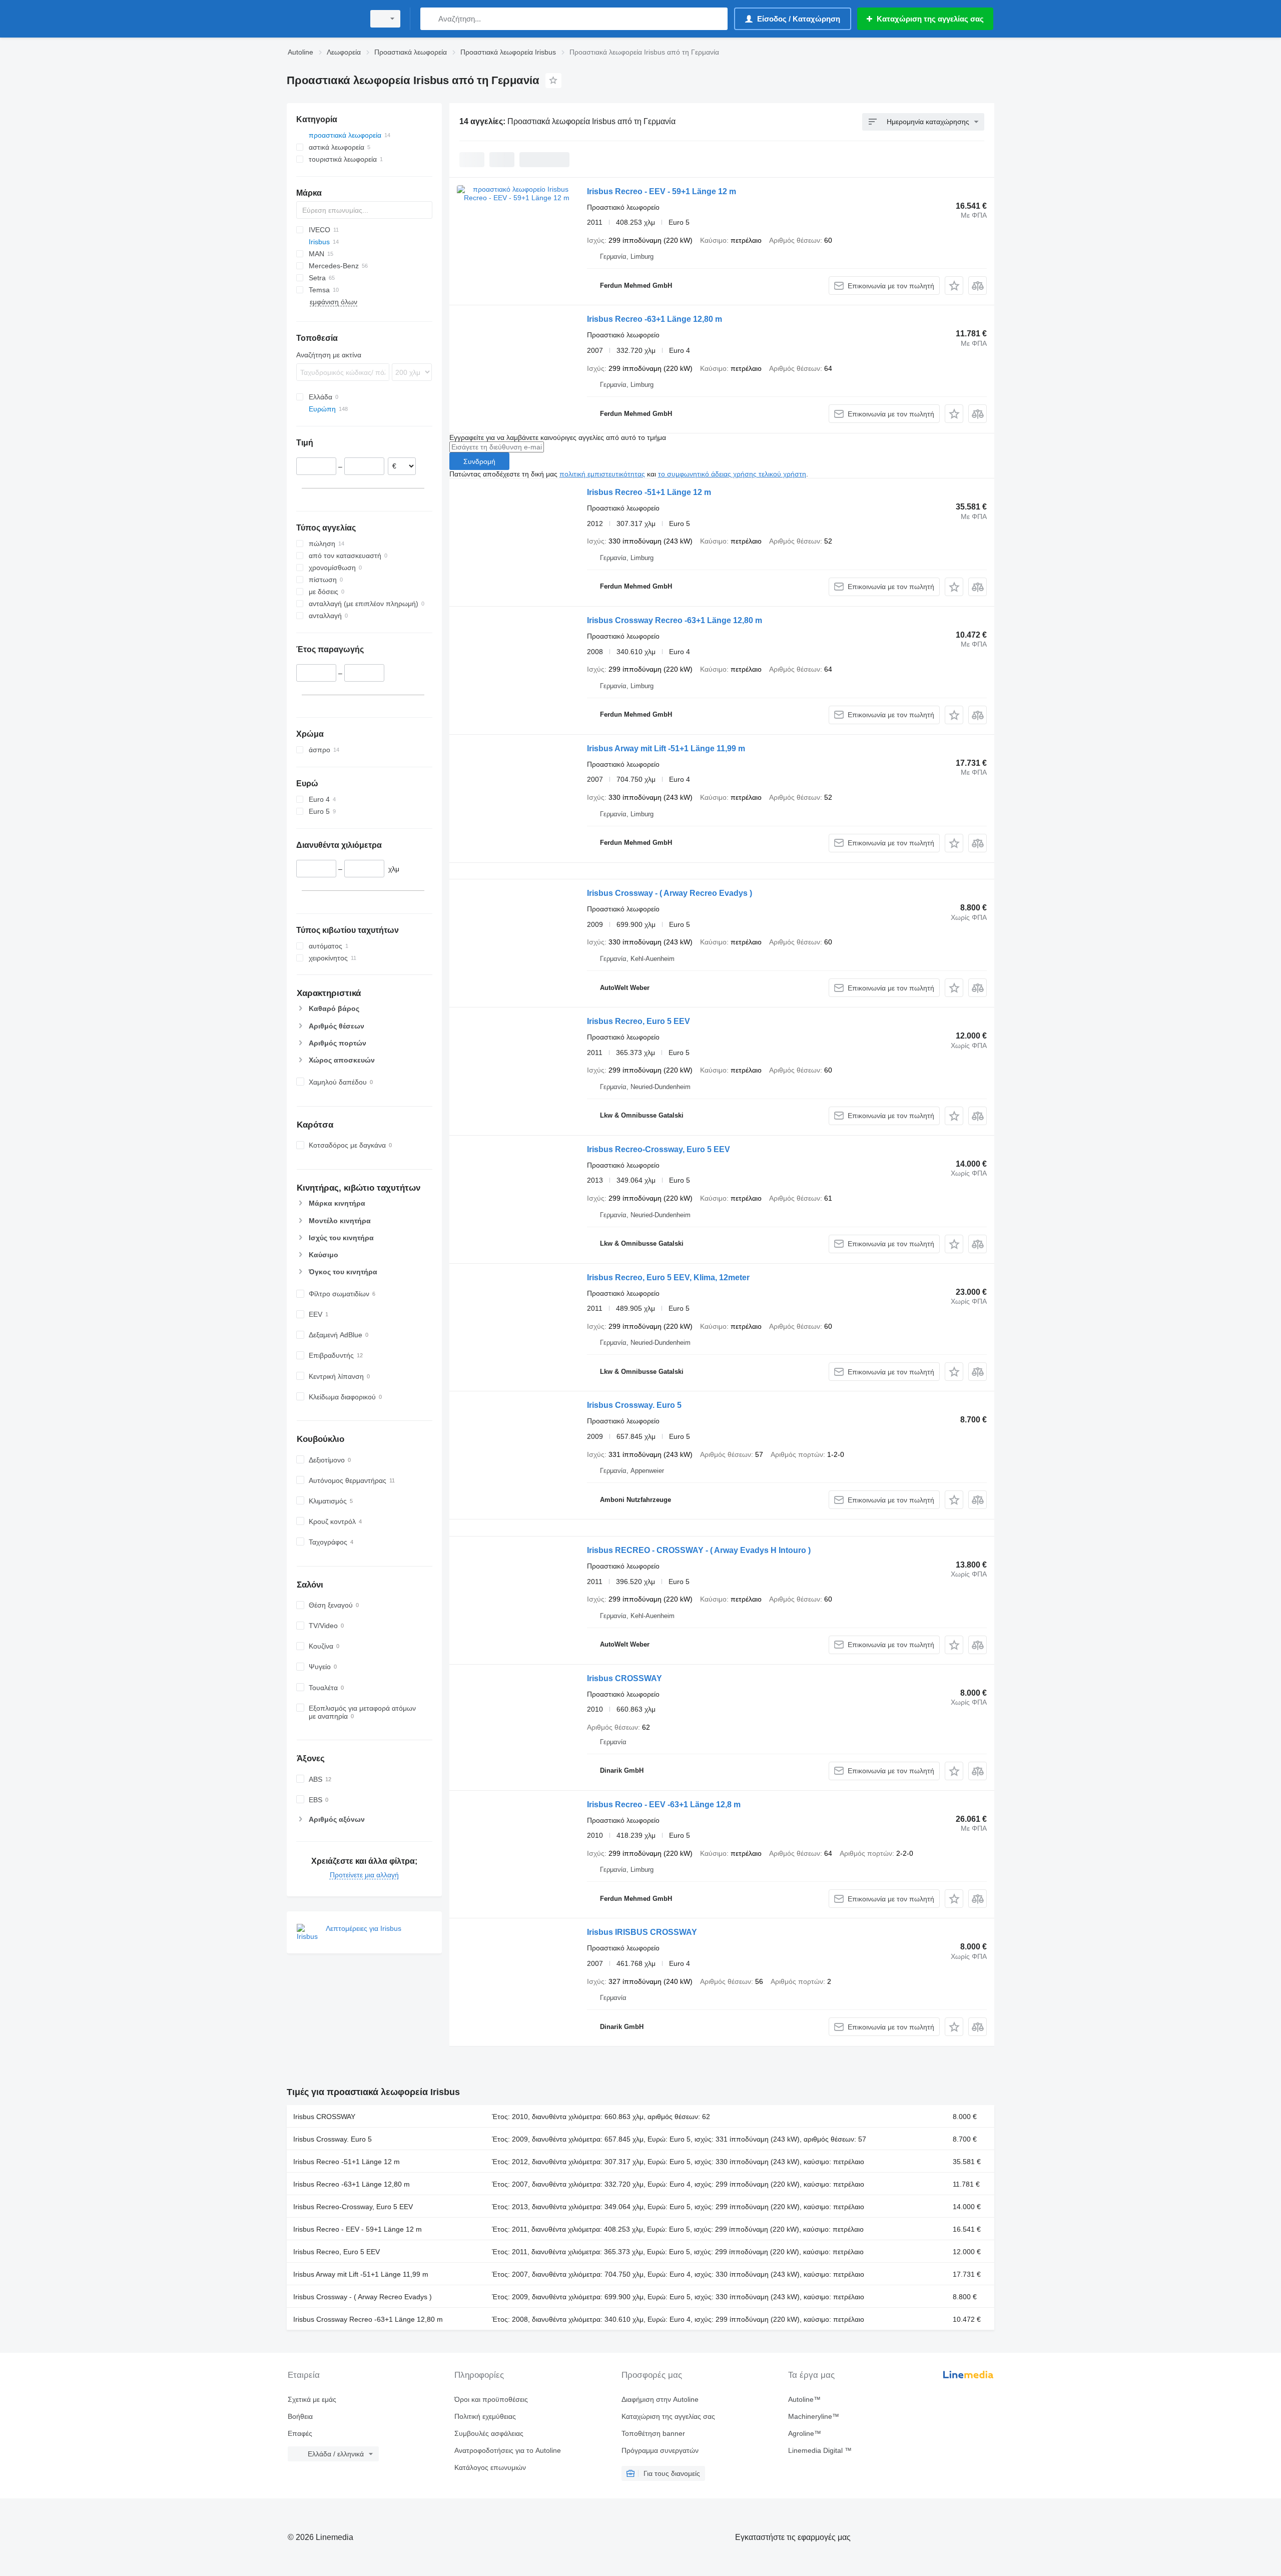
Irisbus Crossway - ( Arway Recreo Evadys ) (670, 893)
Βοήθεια (300, 2416)
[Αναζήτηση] (430, 19)
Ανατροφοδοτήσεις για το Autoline (508, 2450)
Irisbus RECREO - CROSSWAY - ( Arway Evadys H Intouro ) (699, 1550)
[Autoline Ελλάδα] (323, 19)
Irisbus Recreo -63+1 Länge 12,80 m (655, 319)
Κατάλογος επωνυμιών (490, 2467)
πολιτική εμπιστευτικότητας (602, 474)
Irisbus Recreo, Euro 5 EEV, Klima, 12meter (668, 1277)
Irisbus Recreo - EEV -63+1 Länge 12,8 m (664, 1805)
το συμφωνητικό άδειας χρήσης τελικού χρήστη (732, 474)
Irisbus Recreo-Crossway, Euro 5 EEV (659, 1149)
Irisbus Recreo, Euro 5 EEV (638, 1021)
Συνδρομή (479, 461)
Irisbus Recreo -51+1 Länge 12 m (649, 492)
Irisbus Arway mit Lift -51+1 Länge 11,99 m (666, 748)
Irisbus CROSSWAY (624, 1678)
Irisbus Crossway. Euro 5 (634, 1405)
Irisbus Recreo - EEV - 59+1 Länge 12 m (662, 191)
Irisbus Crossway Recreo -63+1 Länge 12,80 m (675, 620)
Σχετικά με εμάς (312, 2399)
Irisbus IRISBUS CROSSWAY (642, 1932)
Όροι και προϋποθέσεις (491, 2399)
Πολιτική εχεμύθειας (485, 2416)
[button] (954, 286)
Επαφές (300, 2433)
